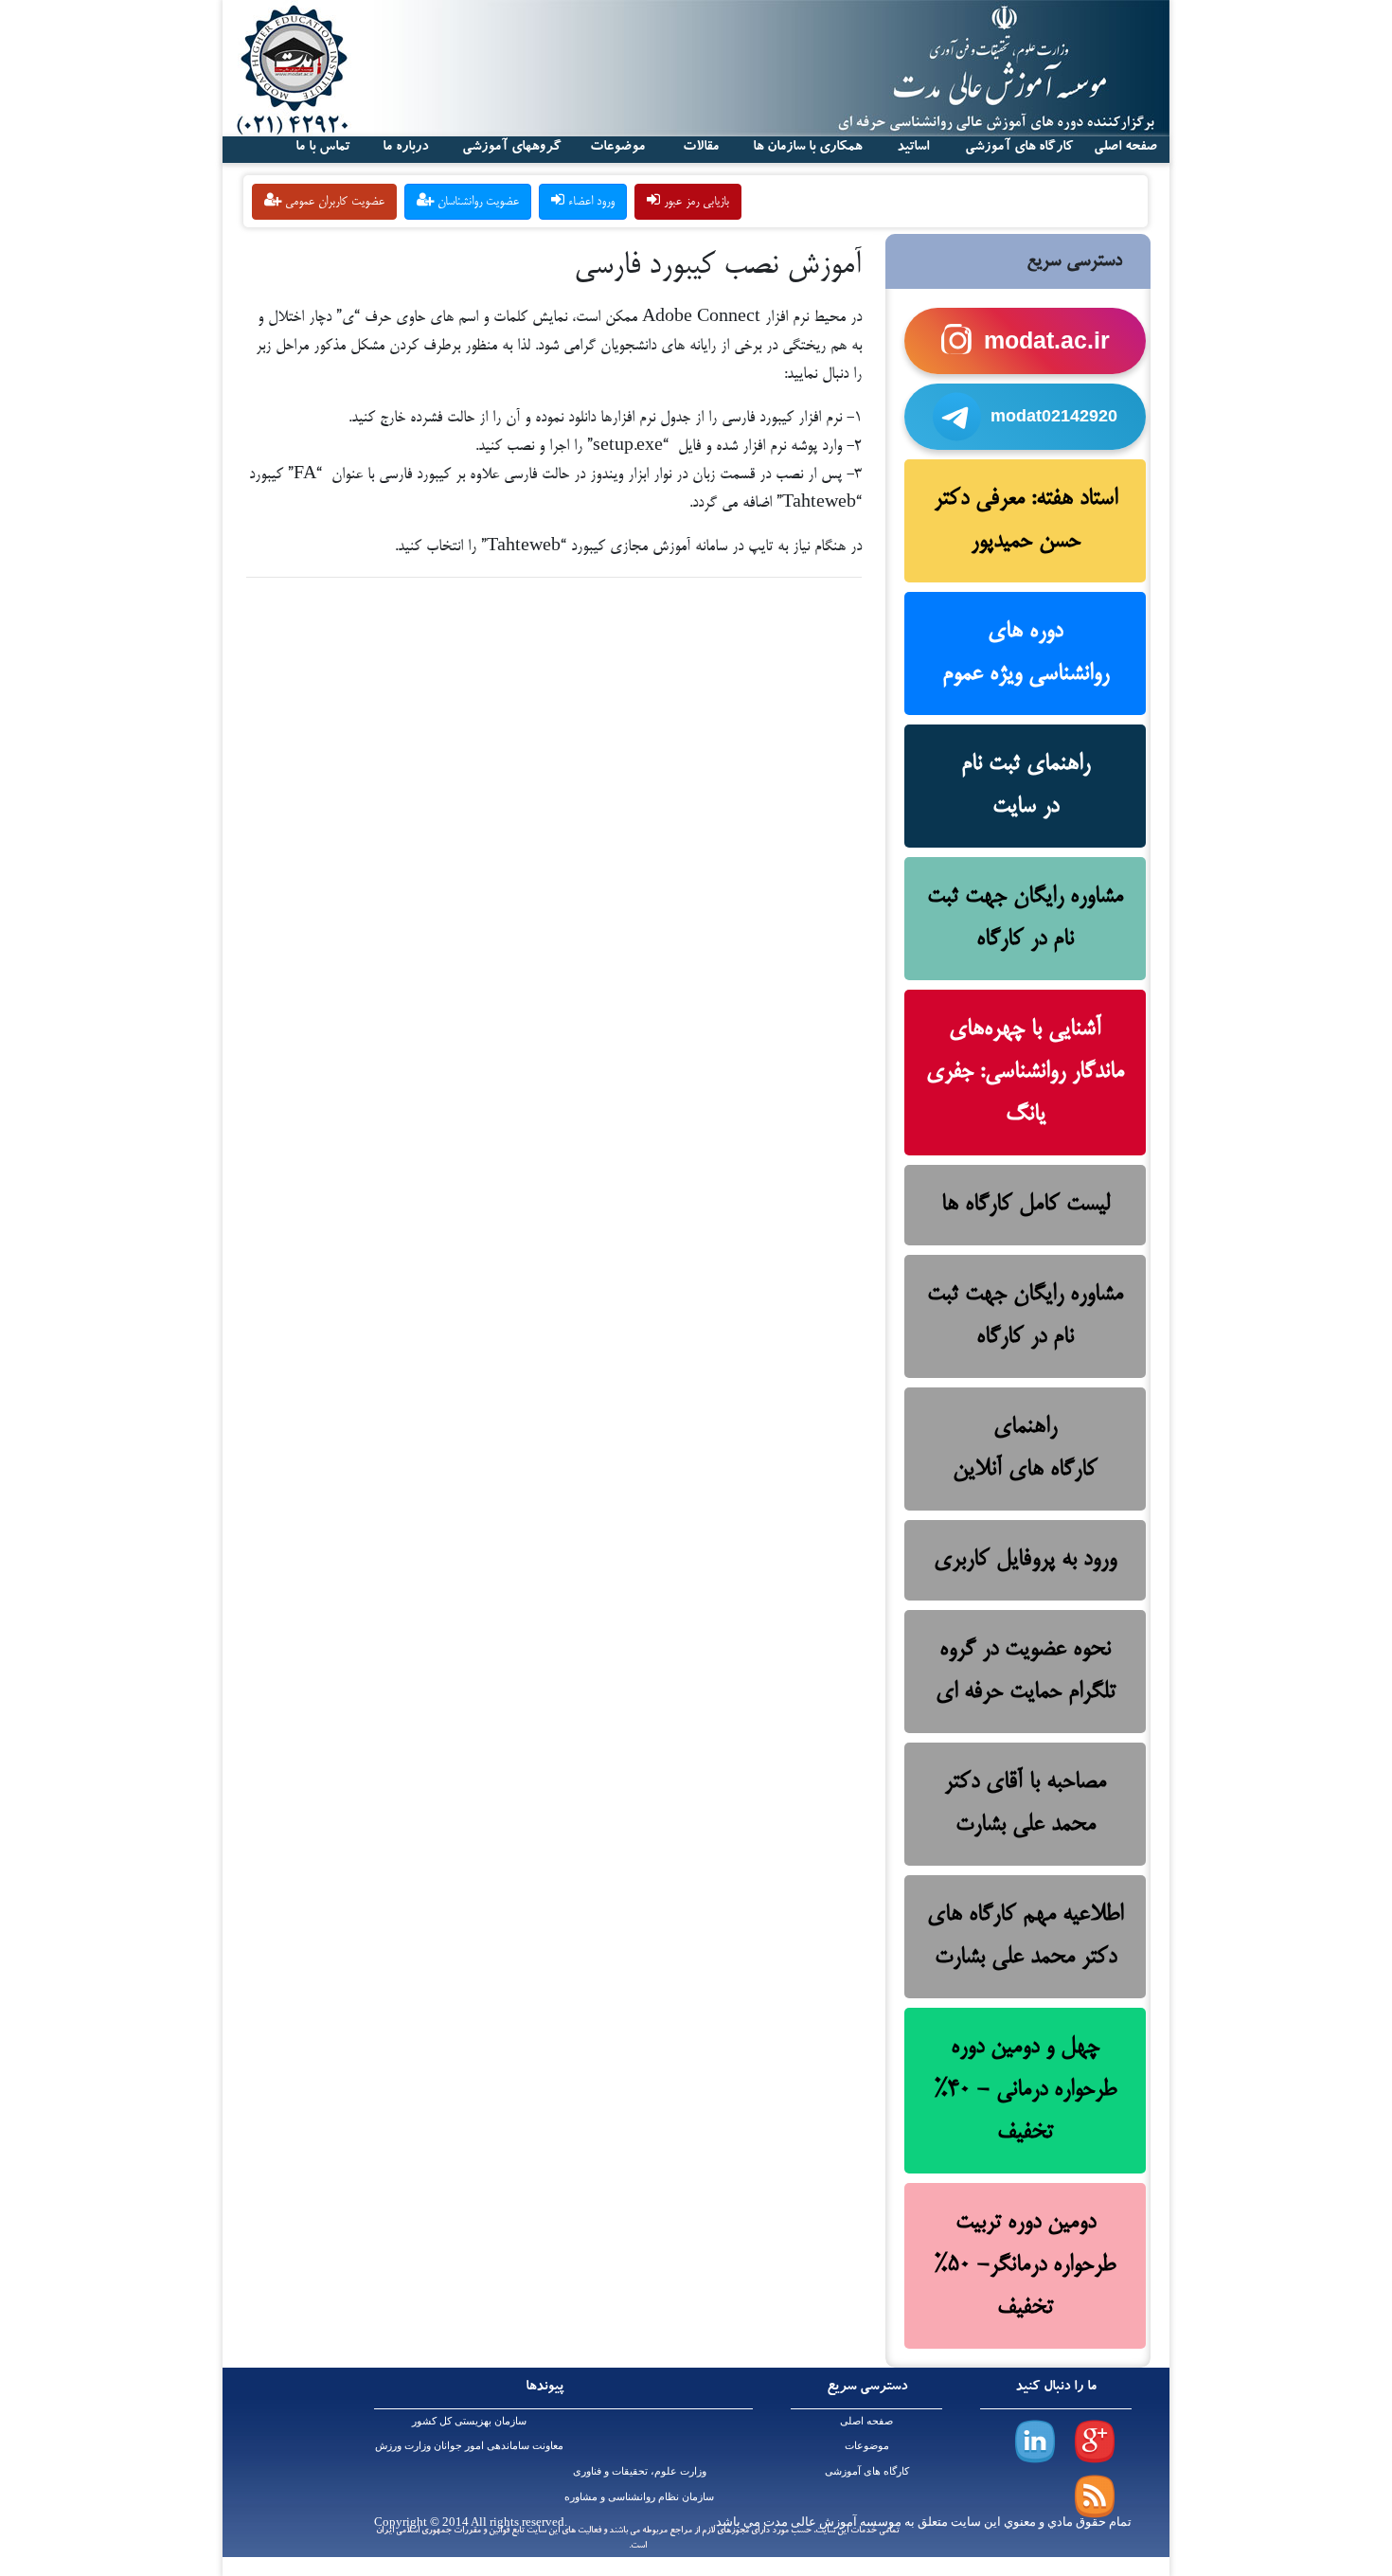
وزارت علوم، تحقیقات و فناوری (640, 2471)
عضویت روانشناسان (476, 202)
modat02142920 (1054, 416)
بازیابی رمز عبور (695, 202)
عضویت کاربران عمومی (333, 202)
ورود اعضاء (589, 202)
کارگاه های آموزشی (1019, 148)
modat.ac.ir (1047, 340)
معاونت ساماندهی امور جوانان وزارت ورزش (469, 2446)
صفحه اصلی (866, 2421)
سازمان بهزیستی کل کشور (469, 2421)
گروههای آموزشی (512, 148)
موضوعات (867, 2446)
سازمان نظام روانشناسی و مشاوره (639, 2497)
